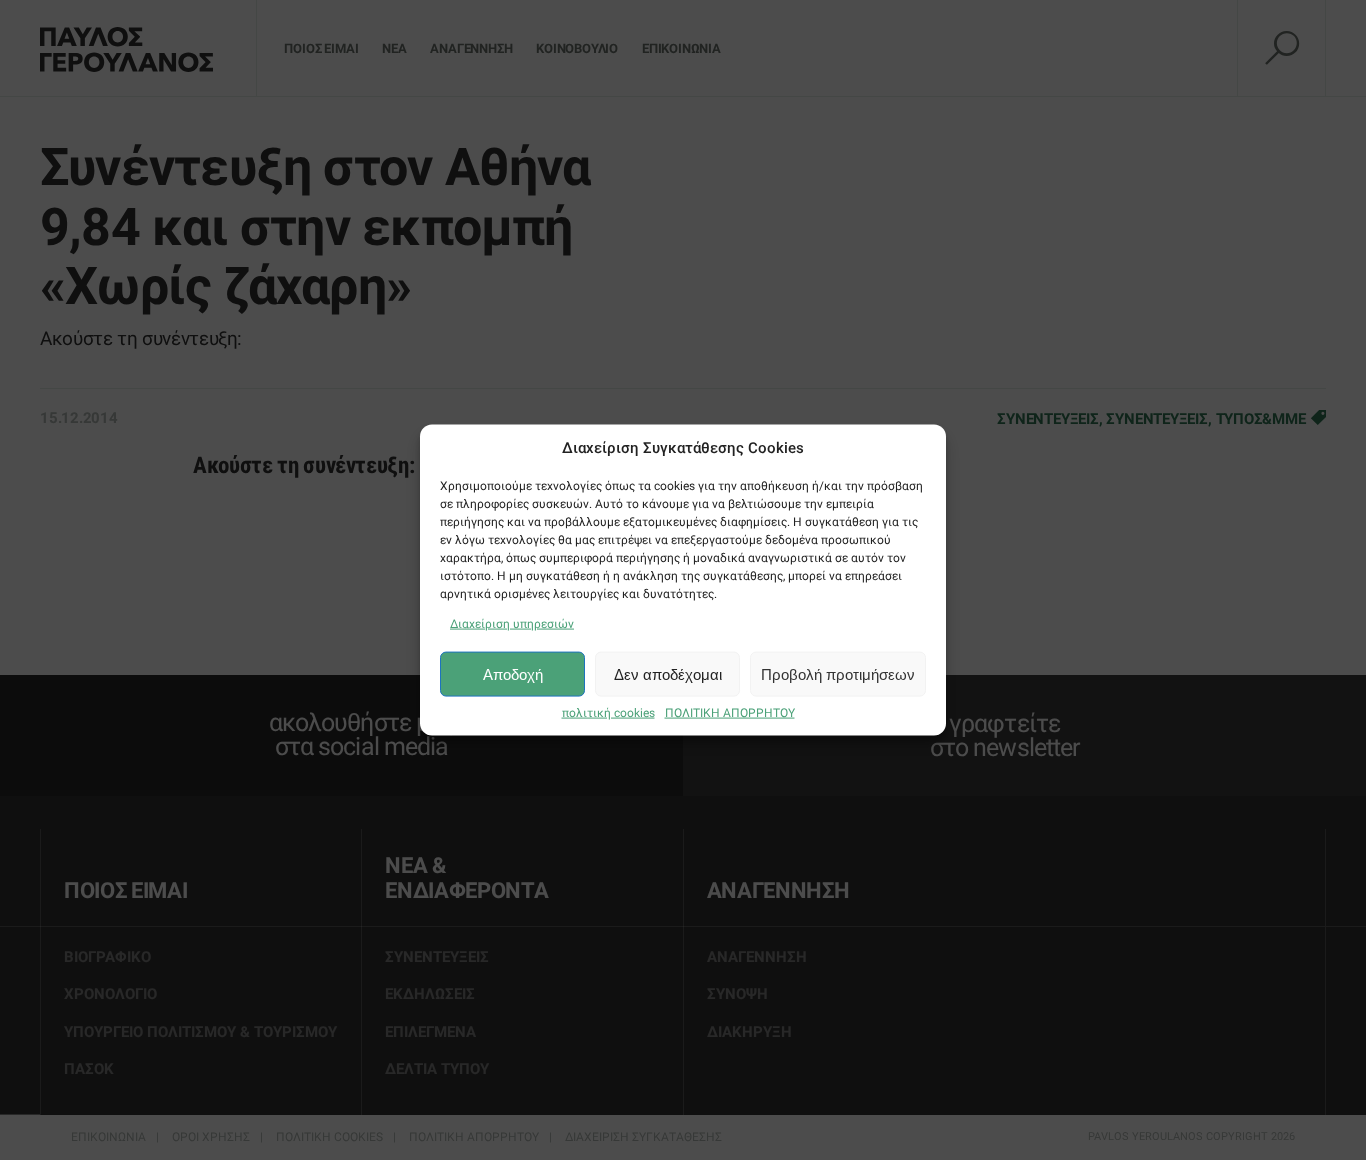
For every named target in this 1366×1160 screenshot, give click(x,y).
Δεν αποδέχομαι (668, 673)
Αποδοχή (513, 673)
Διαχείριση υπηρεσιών (512, 624)
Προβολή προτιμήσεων (838, 673)
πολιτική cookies (608, 713)
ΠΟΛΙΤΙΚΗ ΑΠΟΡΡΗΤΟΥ (730, 713)
